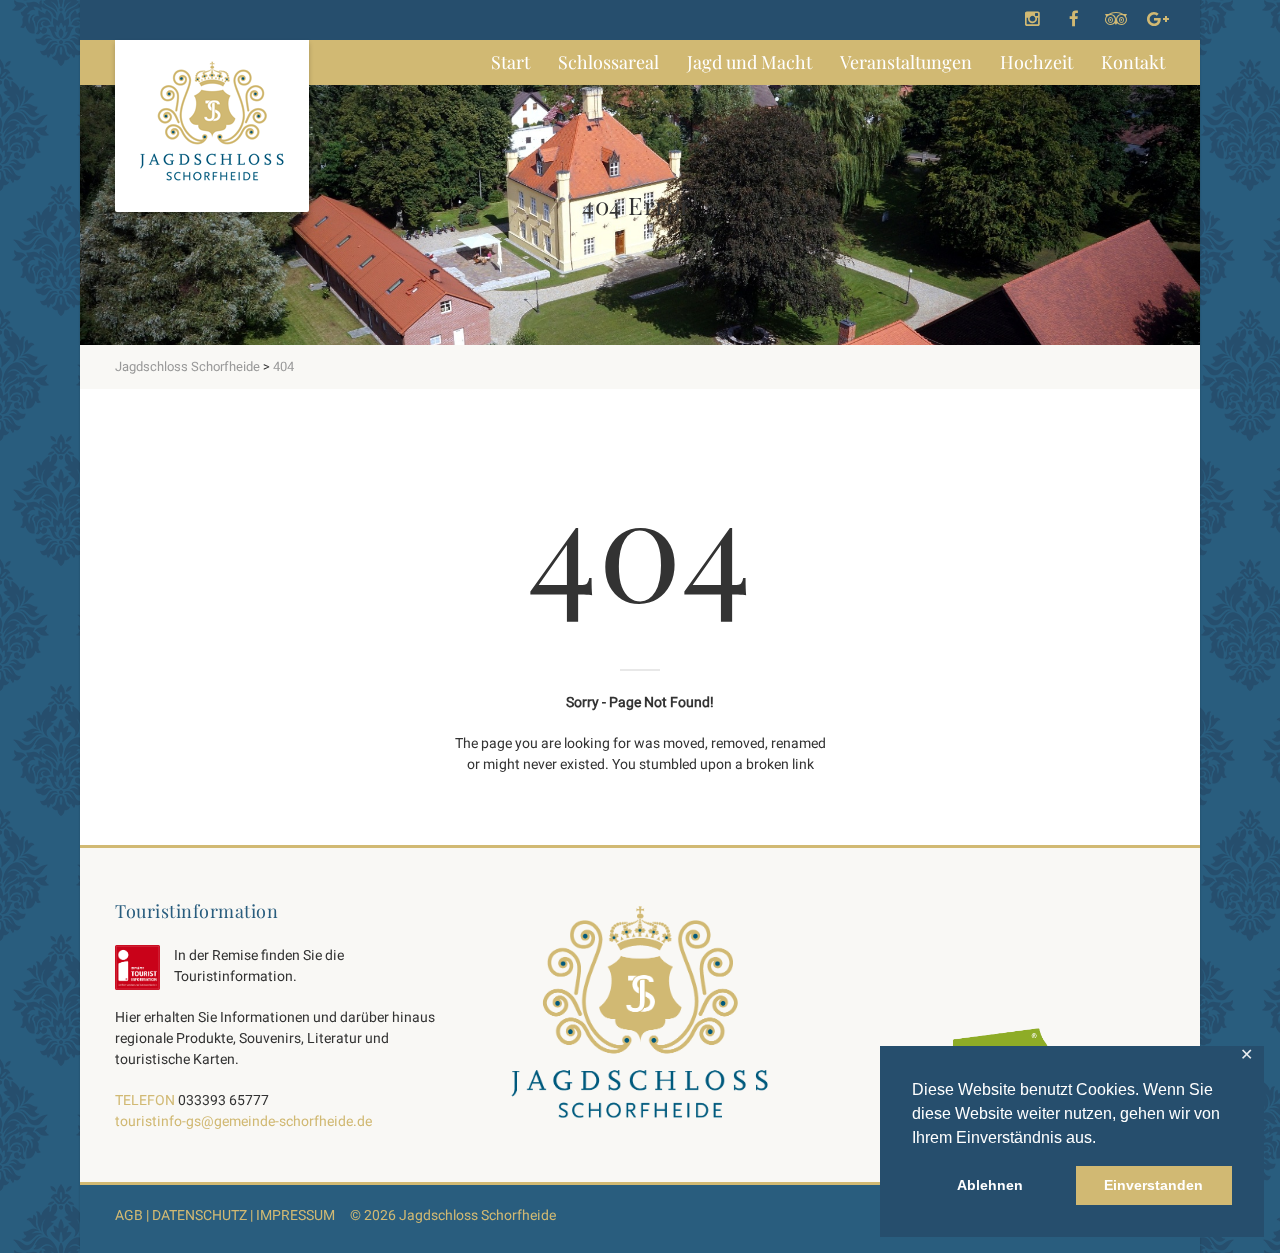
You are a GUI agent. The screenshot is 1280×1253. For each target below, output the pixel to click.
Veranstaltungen (906, 62)
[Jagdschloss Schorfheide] (212, 126)
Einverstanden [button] (1153, 1185)
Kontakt (1133, 62)
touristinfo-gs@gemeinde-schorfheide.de (243, 1121)
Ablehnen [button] (990, 1185)
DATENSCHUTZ (199, 1215)
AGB (129, 1215)
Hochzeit (1036, 62)
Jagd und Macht (749, 62)
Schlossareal (608, 62)
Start (510, 62)
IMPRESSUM (295, 1215)
